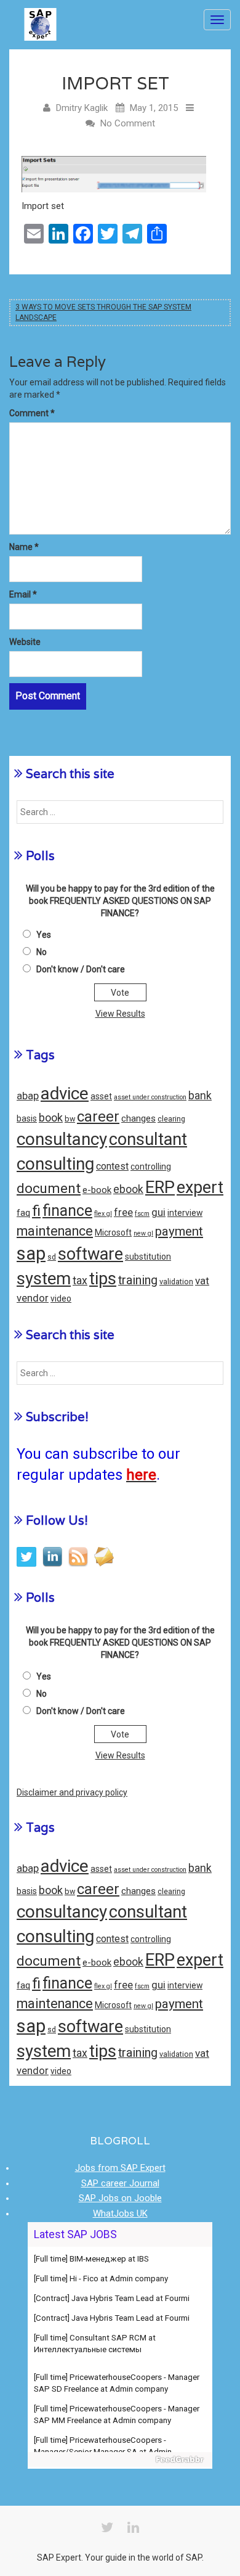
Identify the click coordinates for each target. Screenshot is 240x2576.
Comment (32, 413)
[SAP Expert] (40, 20)
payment (179, 1231)
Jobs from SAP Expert (120, 2168)
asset (101, 1096)
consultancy (62, 1139)
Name (24, 547)
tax (80, 1281)
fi (36, 1211)
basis (27, 1118)
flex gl (103, 1214)
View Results (120, 1014)
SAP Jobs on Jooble (120, 2198)
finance (67, 1211)
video (61, 1298)
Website (25, 642)
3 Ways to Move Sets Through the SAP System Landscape (103, 312)
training (138, 1280)
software (90, 1254)
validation (176, 1282)
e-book (97, 1190)
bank (200, 1096)
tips (103, 1279)
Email (23, 594)
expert (200, 1188)
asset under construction (150, 1097)
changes (138, 1118)
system (44, 1279)
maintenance (55, 1231)
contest (112, 1166)
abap (28, 1096)
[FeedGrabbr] (120, 2459)
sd (52, 1257)
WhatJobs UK (120, 2213)
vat (202, 1281)
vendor (33, 1298)
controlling (151, 1167)
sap (31, 1253)
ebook (128, 1189)
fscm (142, 1214)
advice (65, 1093)
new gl (143, 1233)
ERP (160, 1188)
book (51, 1118)
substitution (148, 1257)
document (49, 1188)
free (123, 1212)
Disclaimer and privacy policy (72, 1792)
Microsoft (113, 1233)
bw (70, 1119)
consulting (55, 1164)
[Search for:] (120, 812)
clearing (171, 1119)
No (42, 952)
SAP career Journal (120, 2183)
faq (23, 1213)
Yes (44, 935)
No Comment (128, 123)
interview (185, 1213)
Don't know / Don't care (81, 969)
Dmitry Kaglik (82, 108)
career (98, 1117)
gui (158, 1212)
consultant (148, 1139)
